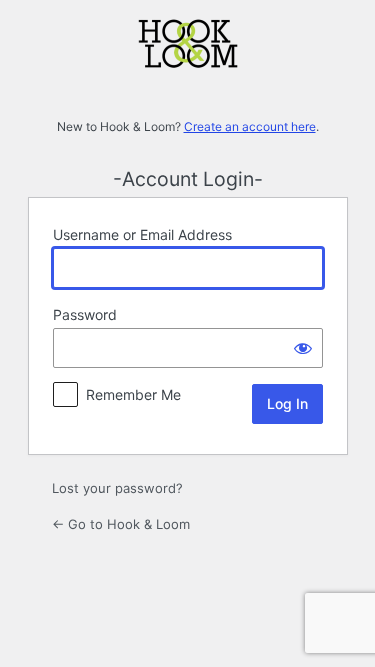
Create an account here (250, 126)
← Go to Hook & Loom (121, 524)
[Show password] (303, 348)
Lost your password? (117, 488)
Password (85, 314)
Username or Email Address (142, 234)
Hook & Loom (188, 66)
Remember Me (133, 394)
